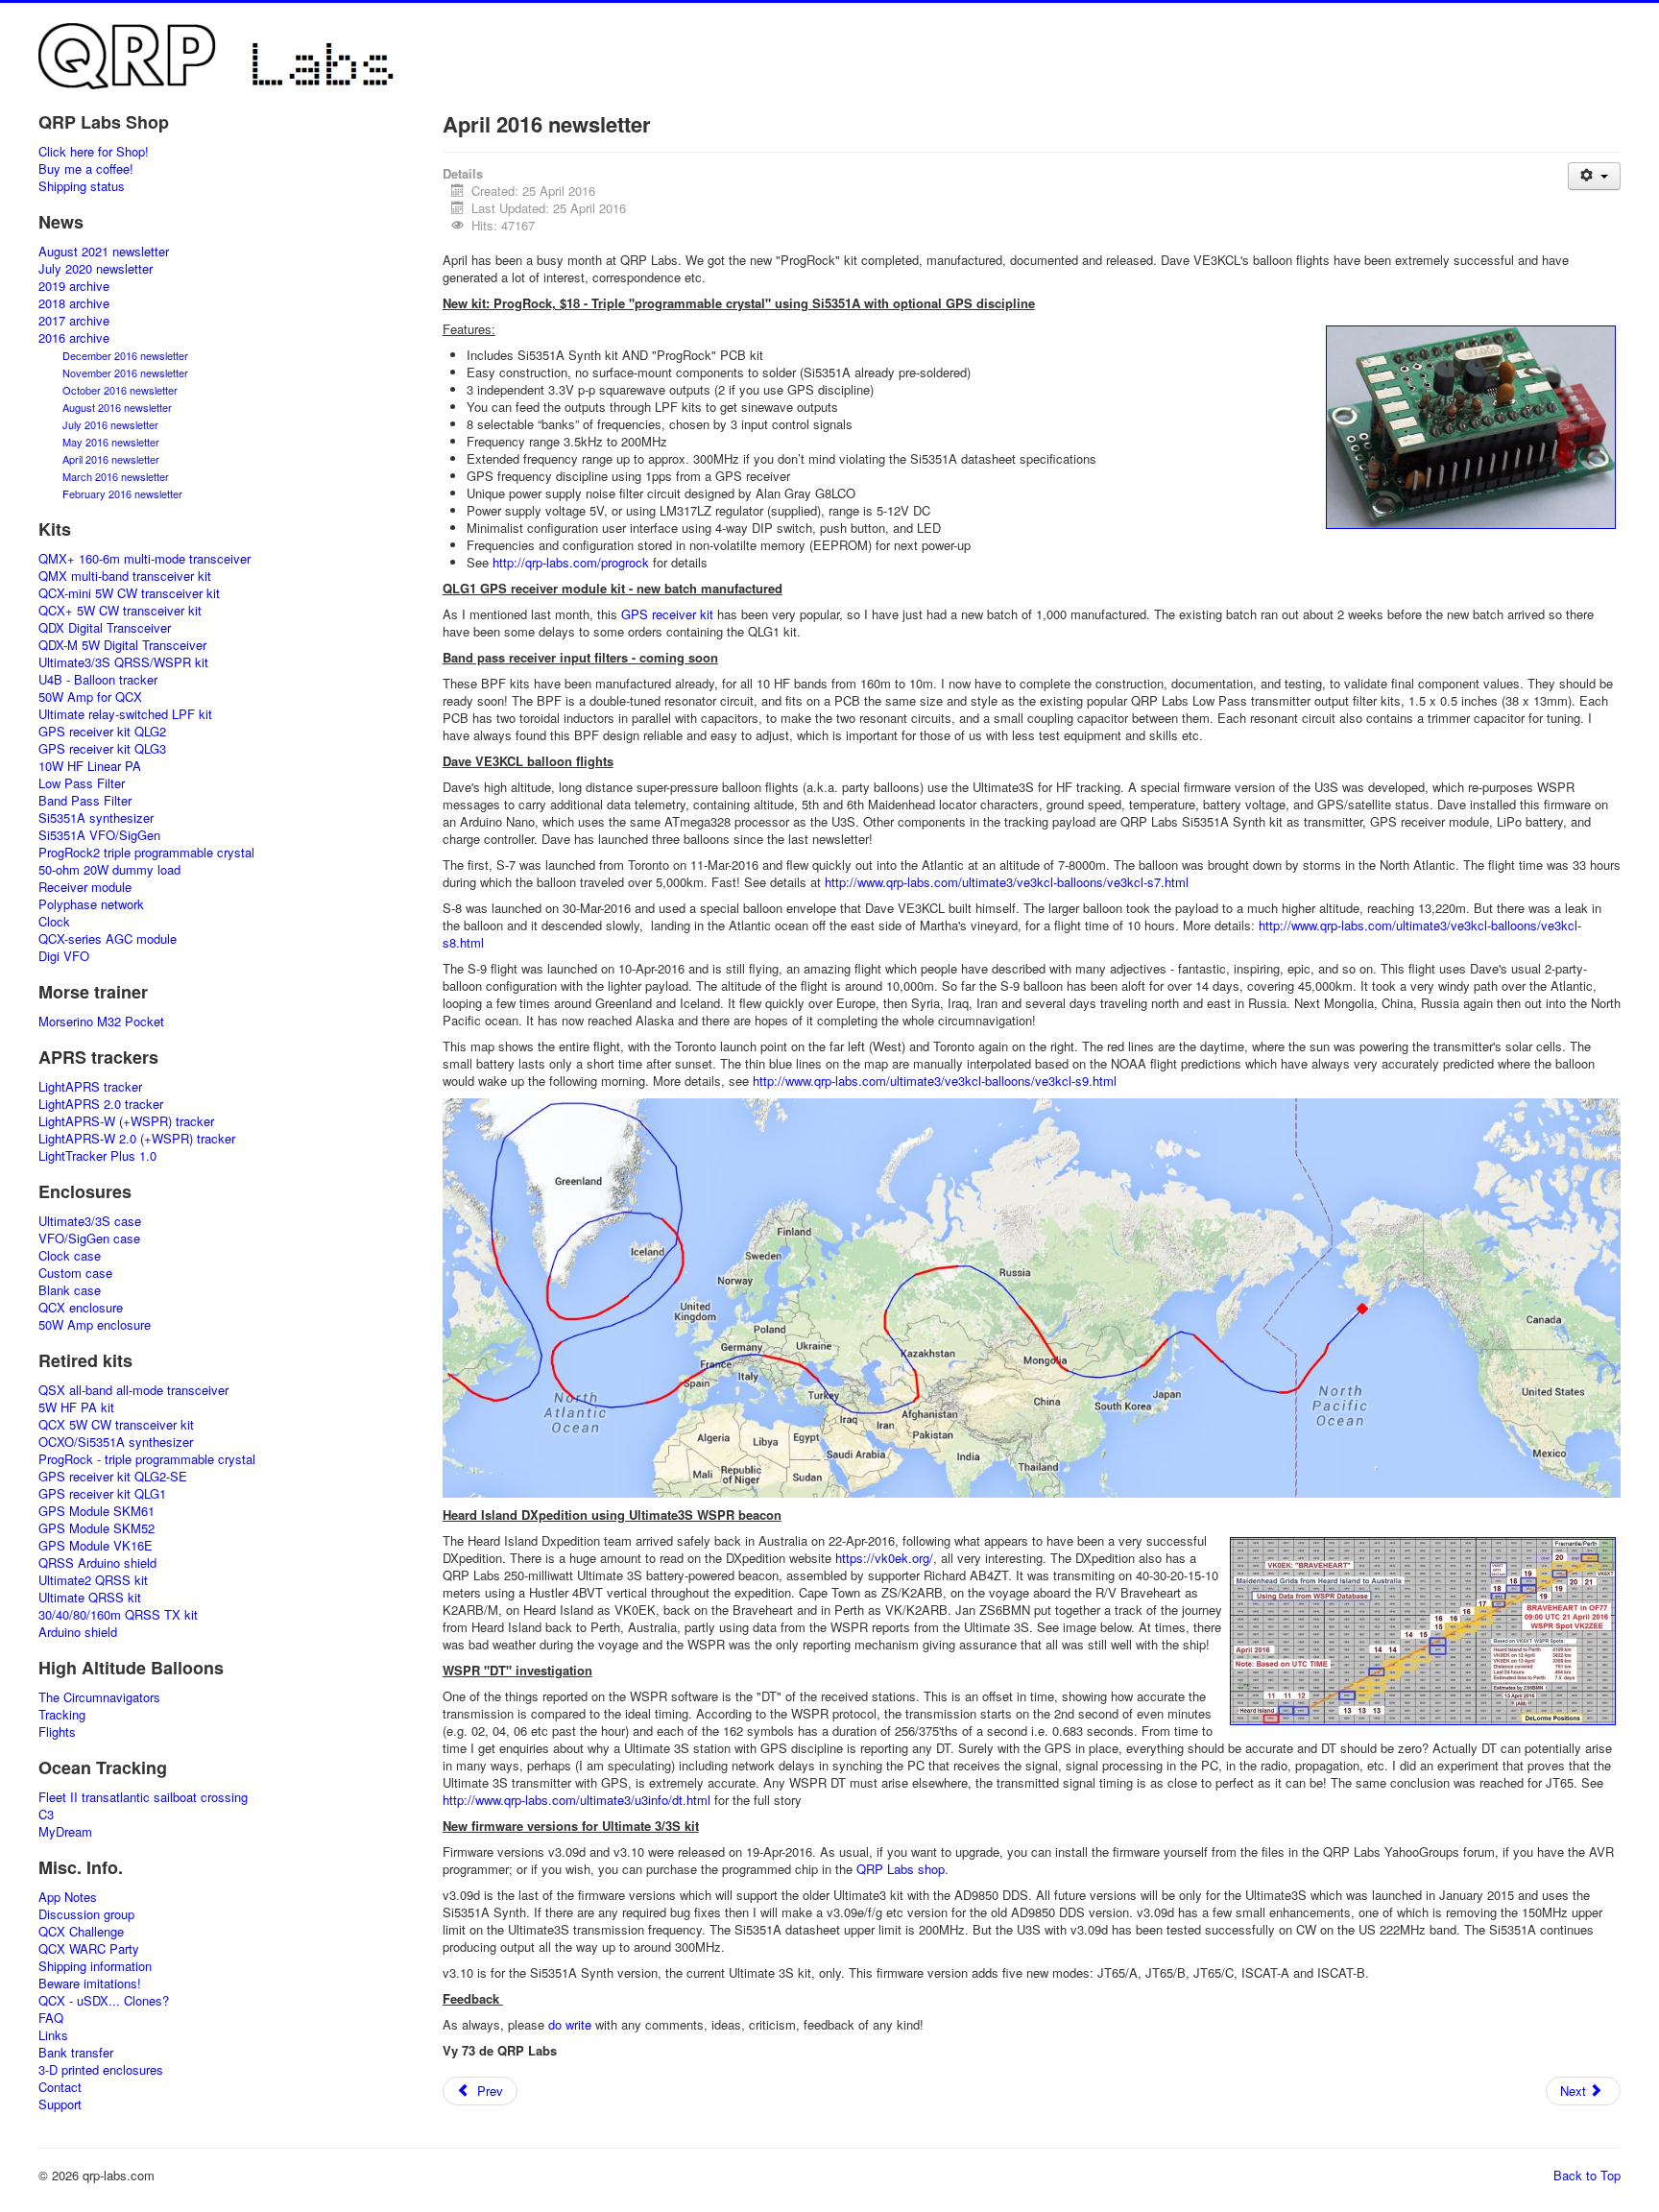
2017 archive (74, 321)
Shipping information (95, 1966)
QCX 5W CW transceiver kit (116, 1425)
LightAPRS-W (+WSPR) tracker (126, 1121)
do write (570, 2024)
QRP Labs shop (901, 1869)
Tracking (62, 1715)
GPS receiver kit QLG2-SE (113, 1477)
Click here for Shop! (94, 152)
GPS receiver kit (667, 614)
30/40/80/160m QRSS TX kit (118, 1615)
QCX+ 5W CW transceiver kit (120, 611)
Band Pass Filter (85, 801)
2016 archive (74, 338)
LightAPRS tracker (90, 1087)
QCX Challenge (81, 1932)
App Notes (68, 1897)
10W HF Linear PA (90, 766)
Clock (54, 922)
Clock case (70, 1256)
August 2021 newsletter (104, 252)
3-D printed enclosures (101, 2070)
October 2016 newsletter (120, 390)
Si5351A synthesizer (96, 818)
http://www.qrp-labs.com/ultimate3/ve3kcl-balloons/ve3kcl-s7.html (1007, 882)
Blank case (70, 1290)
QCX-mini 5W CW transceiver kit (129, 593)
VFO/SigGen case (89, 1238)
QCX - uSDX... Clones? (104, 2001)
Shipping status (82, 186)
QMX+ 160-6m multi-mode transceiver (144, 559)
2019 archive (74, 286)
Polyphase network (91, 904)
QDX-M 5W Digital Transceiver (122, 645)
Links (53, 2035)
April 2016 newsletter (111, 459)
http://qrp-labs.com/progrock (571, 562)
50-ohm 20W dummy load (109, 870)
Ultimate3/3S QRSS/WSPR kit (123, 662)
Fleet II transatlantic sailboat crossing (143, 1797)
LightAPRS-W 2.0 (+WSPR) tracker (137, 1139)
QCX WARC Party (89, 1949)
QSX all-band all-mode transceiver (133, 1390)
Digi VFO (64, 956)
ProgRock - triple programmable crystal (147, 1459)
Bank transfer (76, 2053)
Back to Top (1587, 2175)
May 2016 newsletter (111, 442)
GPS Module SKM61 (96, 1511)
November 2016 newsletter (125, 373)
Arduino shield (78, 1632)
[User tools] (1594, 176)
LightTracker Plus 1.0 (97, 1156)
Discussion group (86, 1914)
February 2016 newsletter (122, 493)
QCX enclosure (81, 1308)
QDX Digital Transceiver (105, 628)
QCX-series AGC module (108, 939)
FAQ (51, 2018)
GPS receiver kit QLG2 (102, 732)
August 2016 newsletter (117, 407)
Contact (60, 2087)
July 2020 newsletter (96, 269)
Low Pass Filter (82, 783)
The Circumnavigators (99, 1697)
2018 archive (74, 303)
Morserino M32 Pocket (101, 1022)
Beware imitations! (90, 1984)
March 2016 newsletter (116, 476)
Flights (57, 1732)
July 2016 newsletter (110, 424)
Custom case (75, 1273)
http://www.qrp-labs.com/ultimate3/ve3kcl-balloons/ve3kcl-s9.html (935, 1081)
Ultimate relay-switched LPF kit (125, 714)
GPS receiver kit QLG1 (102, 1494)
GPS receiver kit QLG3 (102, 749)
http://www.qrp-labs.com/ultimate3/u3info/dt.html (577, 1800)
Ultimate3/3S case (90, 1221)
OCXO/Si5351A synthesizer (116, 1442)
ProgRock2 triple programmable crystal (146, 853)
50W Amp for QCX (90, 697)
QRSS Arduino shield (97, 1563)
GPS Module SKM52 (96, 1528)
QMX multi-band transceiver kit (125, 576)
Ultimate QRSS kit (90, 1598)
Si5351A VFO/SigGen (99, 835)
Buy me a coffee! (86, 169)
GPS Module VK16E (96, 1546)
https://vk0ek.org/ (884, 1558)
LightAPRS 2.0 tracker (101, 1104)
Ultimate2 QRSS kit (93, 1580)
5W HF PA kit (76, 1407)
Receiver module (85, 887)
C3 (46, 1815)
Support (60, 2104)
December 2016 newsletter (125, 355)
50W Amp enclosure (95, 1325)
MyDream (65, 1832)
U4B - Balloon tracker (98, 680)
